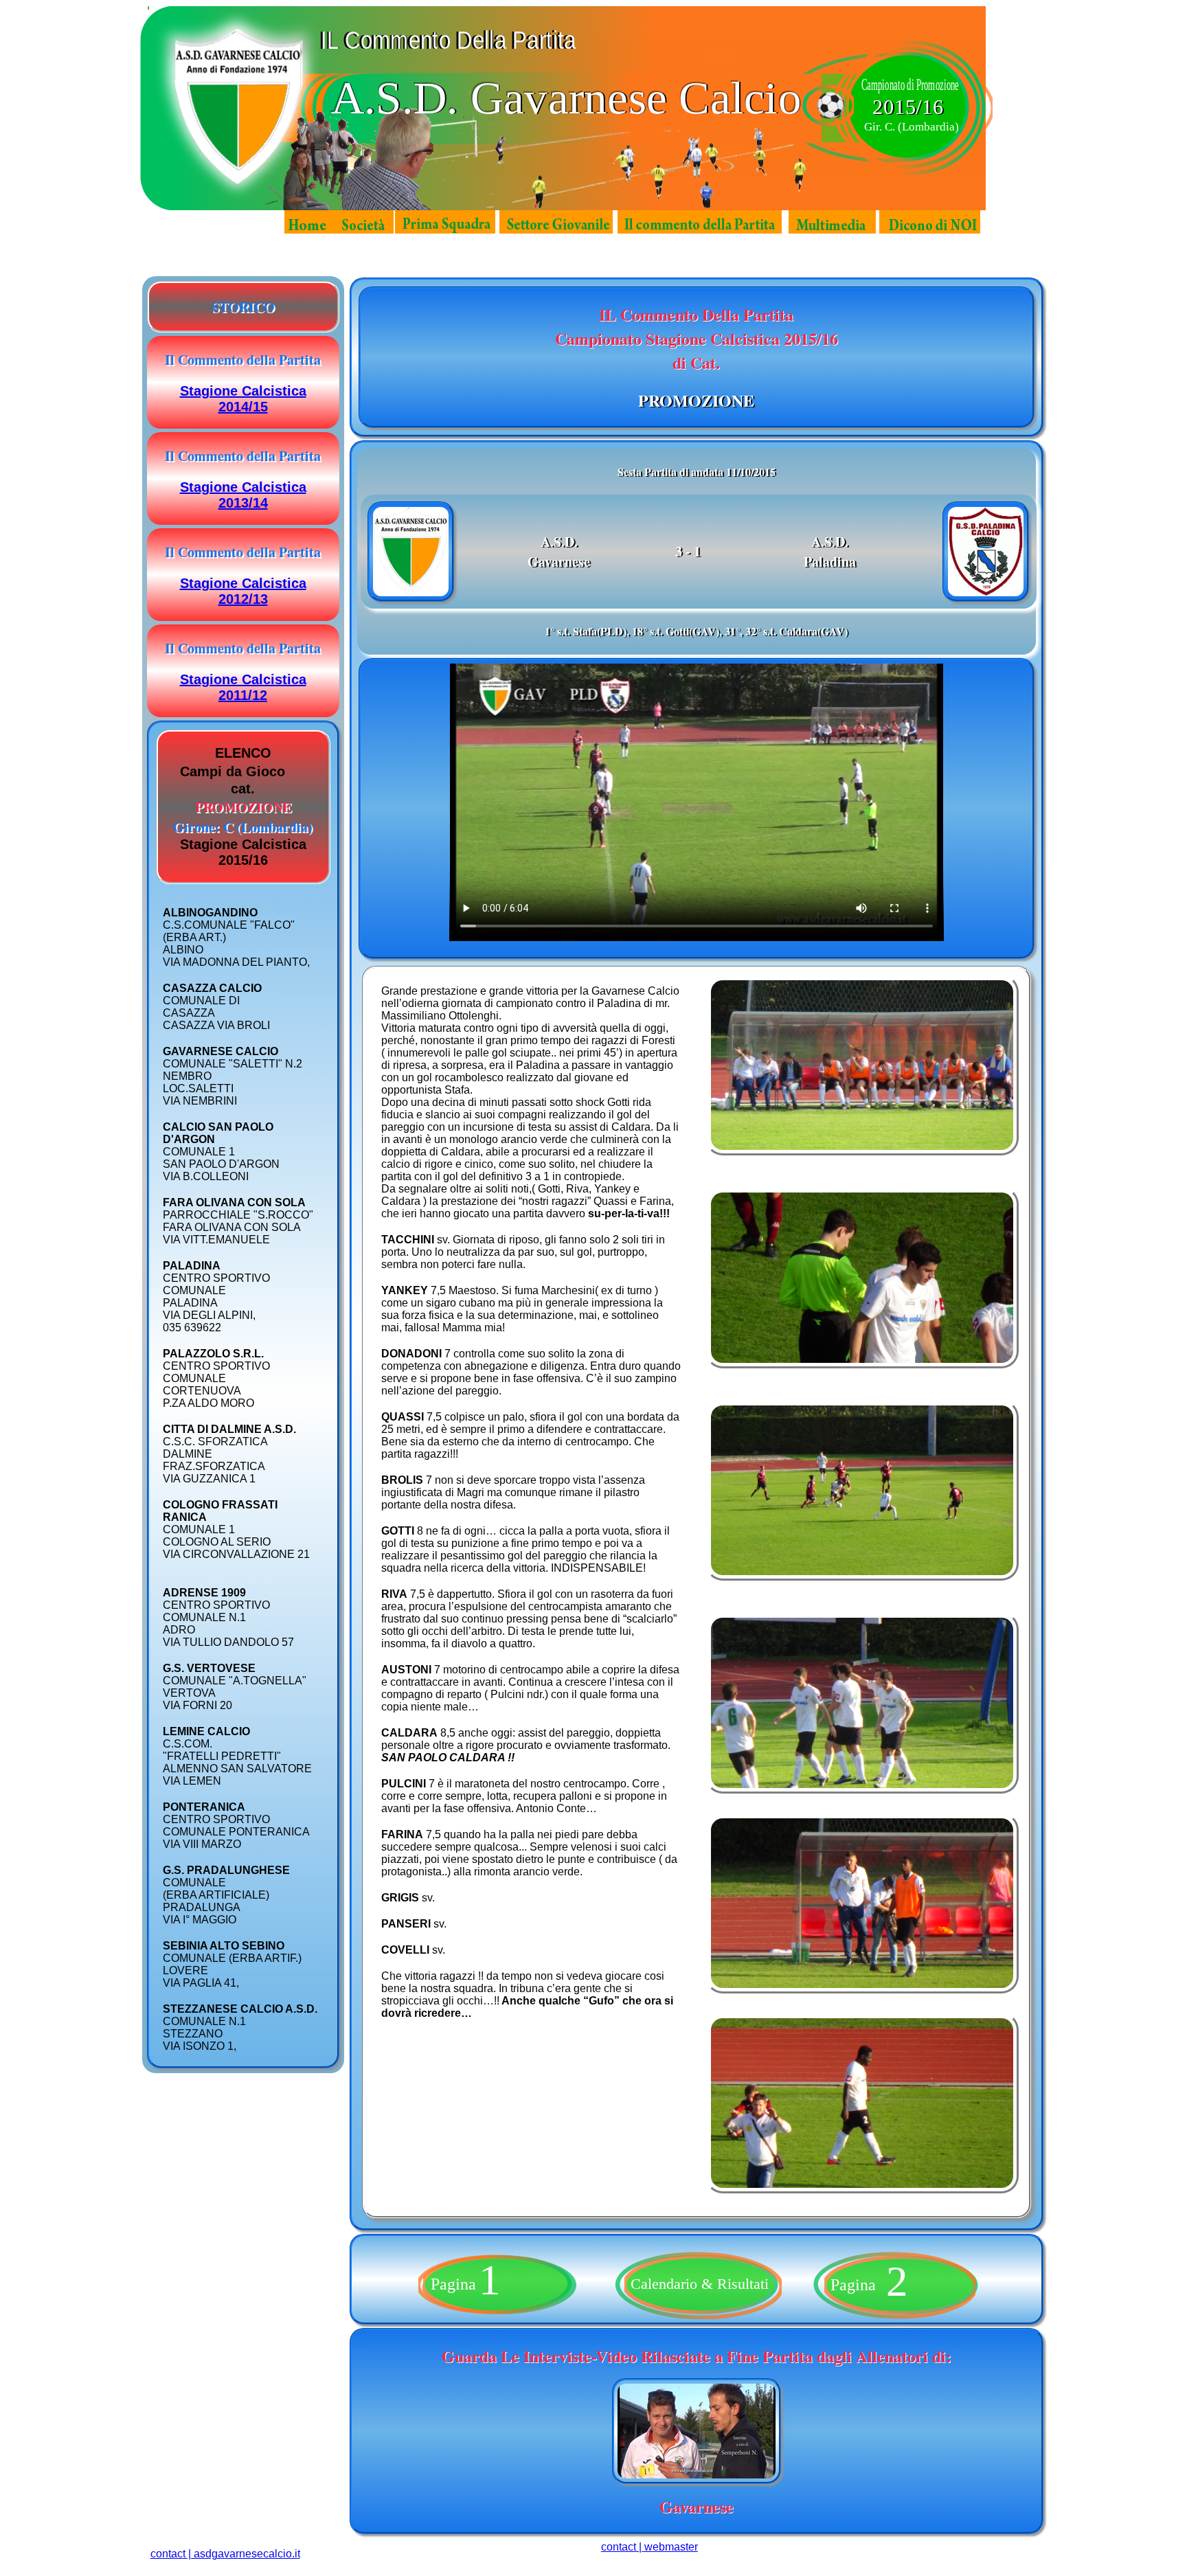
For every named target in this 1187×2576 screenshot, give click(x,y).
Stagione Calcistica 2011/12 (243, 687)
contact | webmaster (649, 2547)
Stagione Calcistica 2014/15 (243, 399)
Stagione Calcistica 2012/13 (243, 591)
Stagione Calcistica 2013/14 (243, 495)
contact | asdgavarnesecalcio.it (225, 2554)
